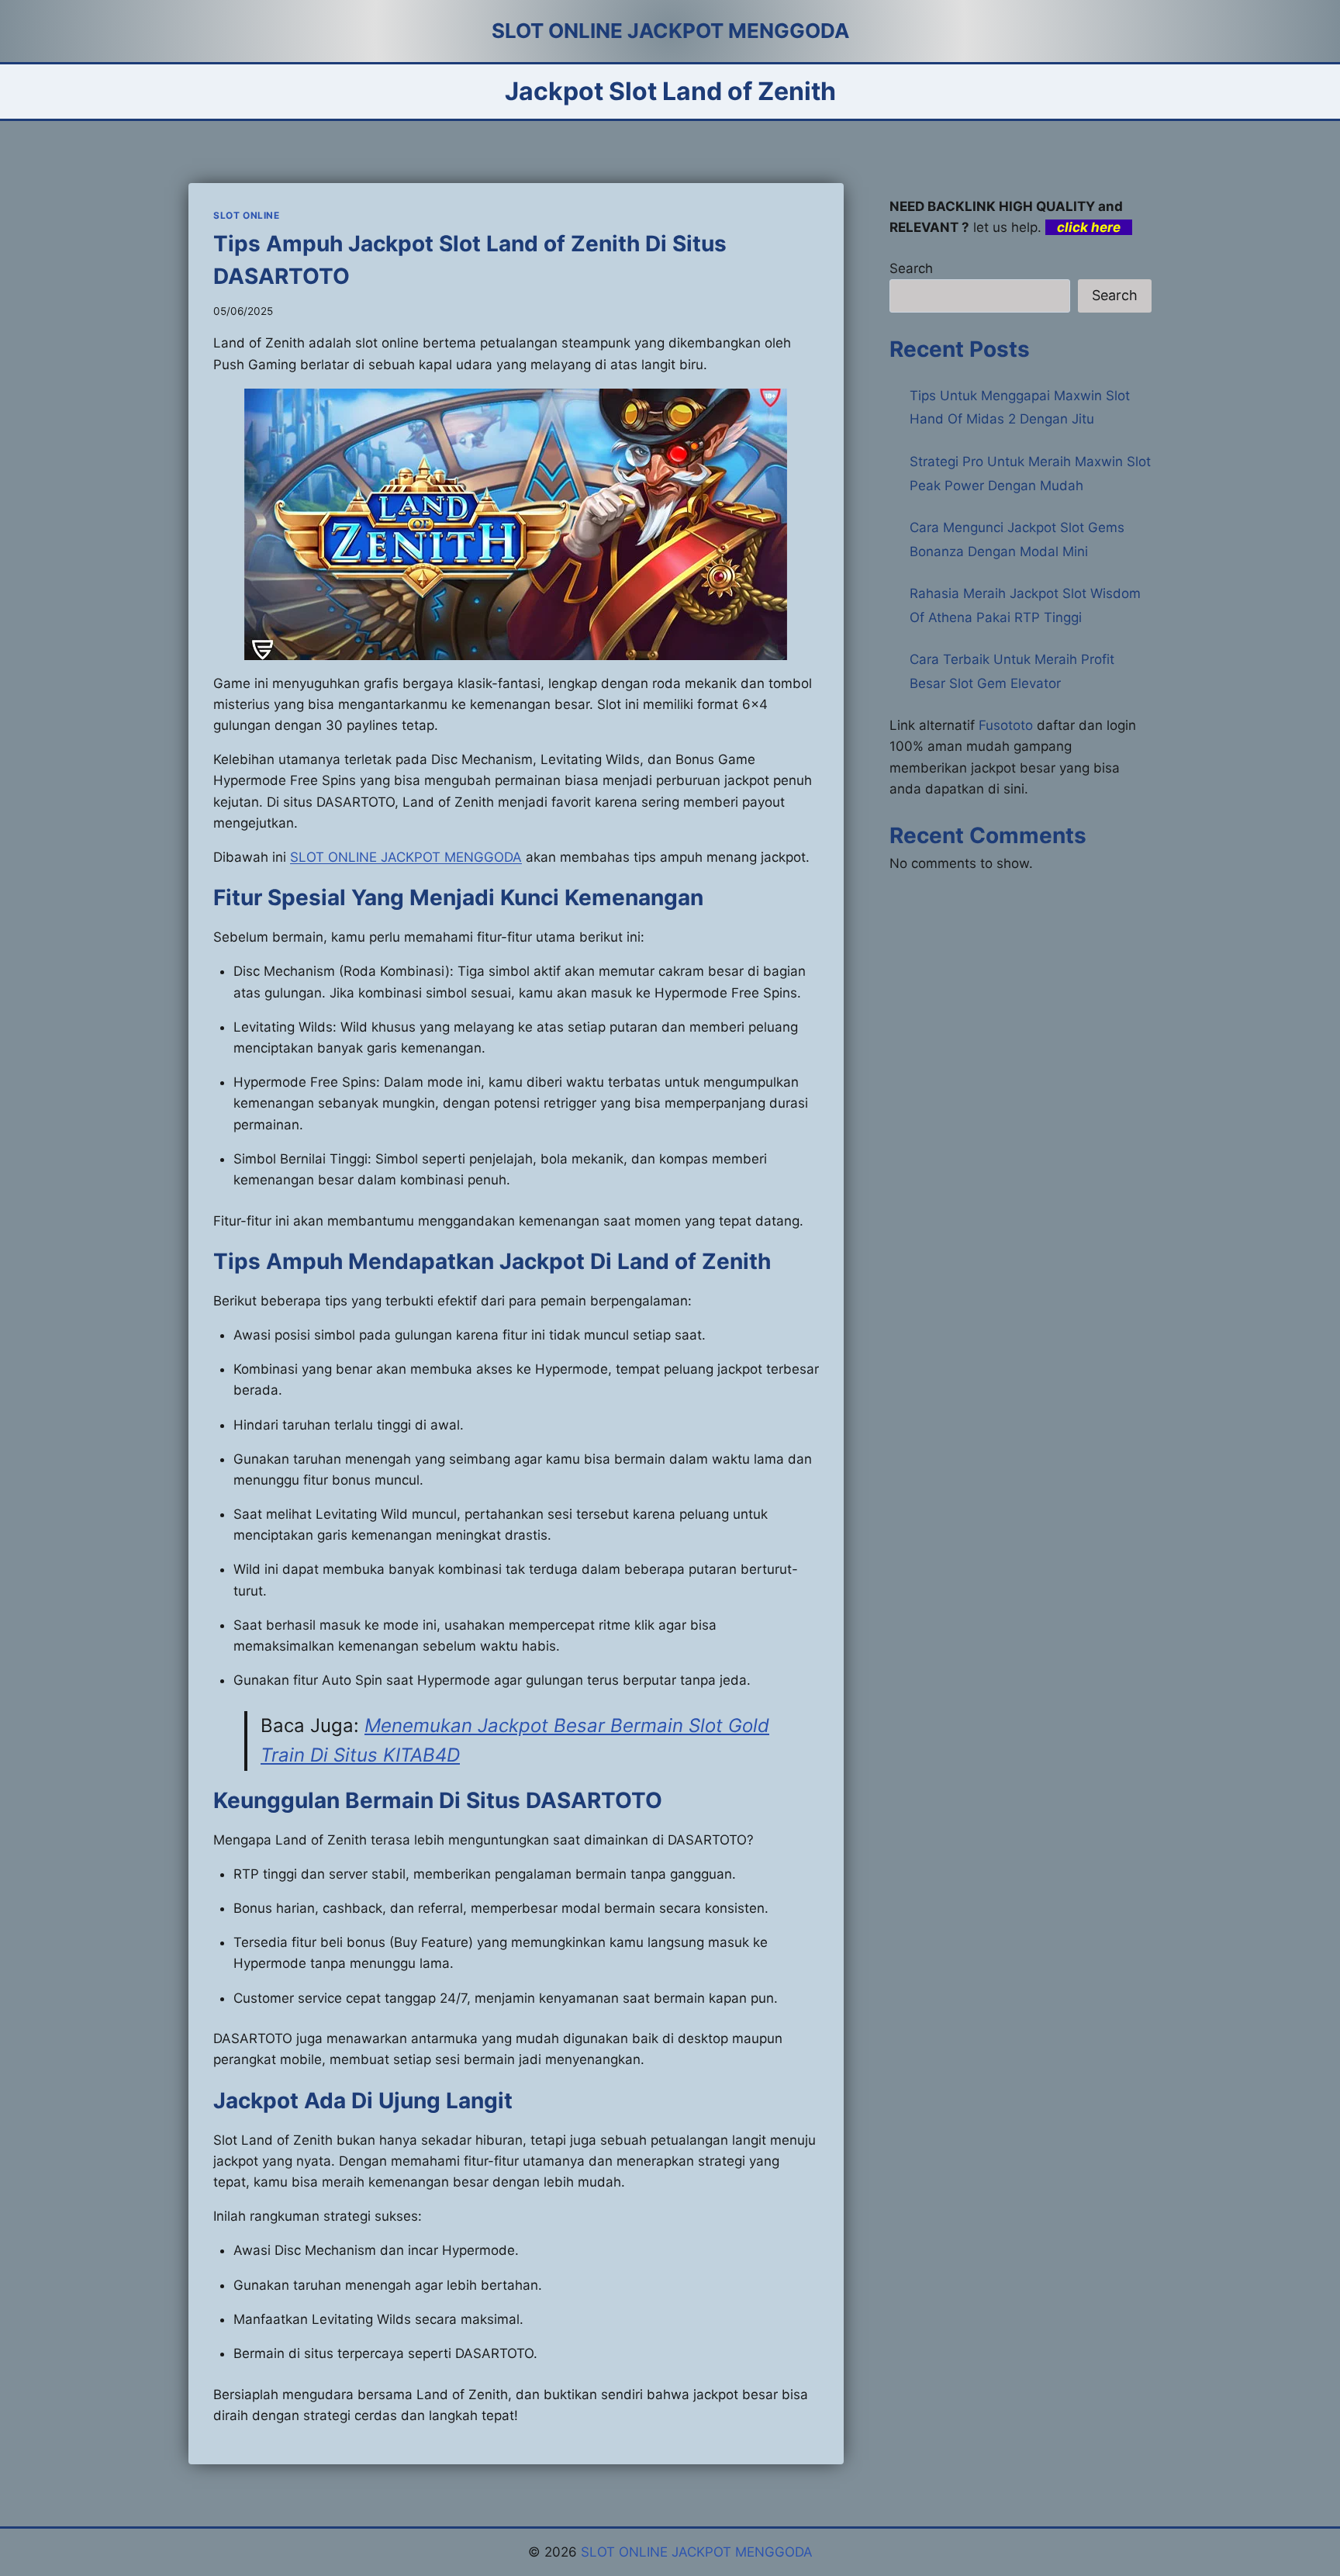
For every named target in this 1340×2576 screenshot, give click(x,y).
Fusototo (1006, 725)
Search (911, 268)
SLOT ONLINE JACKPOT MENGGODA (406, 857)
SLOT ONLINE (247, 215)
